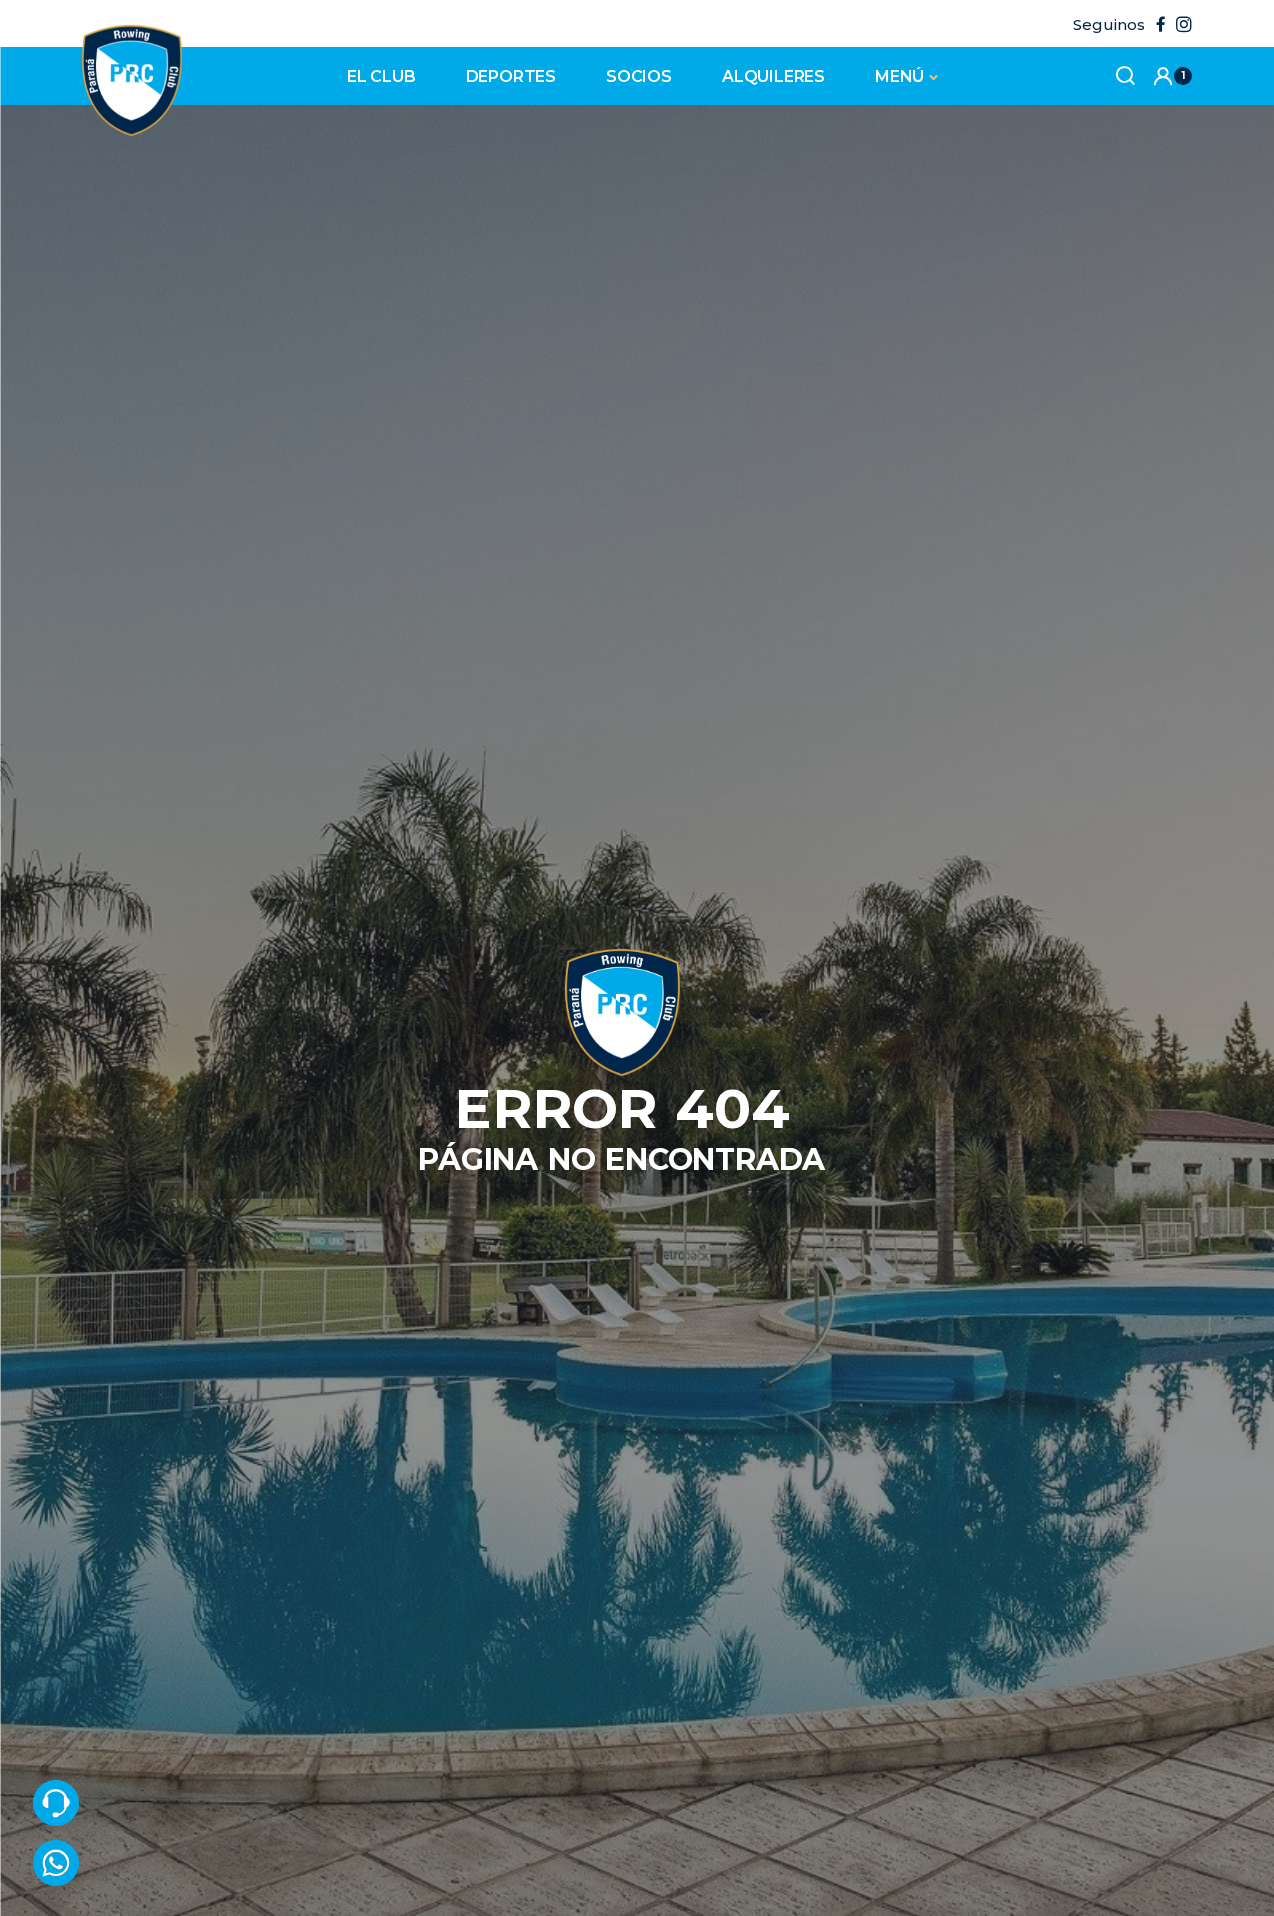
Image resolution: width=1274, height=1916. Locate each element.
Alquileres (773, 76)
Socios (639, 76)
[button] (1172, 76)
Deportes (511, 76)
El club (381, 76)
